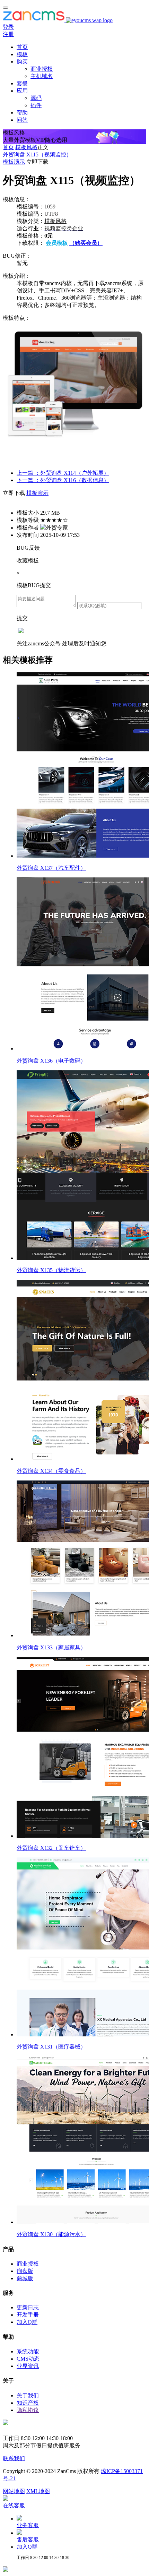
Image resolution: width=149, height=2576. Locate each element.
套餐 (22, 83)
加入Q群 (27, 2322)
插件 (36, 105)
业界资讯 (28, 2366)
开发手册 (28, 2315)
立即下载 (37, 162)
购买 (22, 62)
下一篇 (63, 480)
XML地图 (38, 2491)
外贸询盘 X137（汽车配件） (51, 868)
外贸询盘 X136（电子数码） (51, 1061)
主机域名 (42, 76)
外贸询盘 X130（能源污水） (51, 2234)
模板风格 (26, 147)
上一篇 (63, 473)
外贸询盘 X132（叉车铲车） (51, 1848)
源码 (36, 98)
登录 (8, 27)
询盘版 (25, 2271)
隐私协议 (28, 2410)
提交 (22, 618)
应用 (22, 91)
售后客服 (28, 2539)
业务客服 (28, 2525)
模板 (22, 54)
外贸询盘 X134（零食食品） (51, 1471)
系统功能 (28, 2351)
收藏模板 (28, 561)
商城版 (25, 2278)
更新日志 (28, 2307)
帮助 (22, 113)
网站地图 (14, 2491)
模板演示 (14, 162)
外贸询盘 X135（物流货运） (51, 1270)
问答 (22, 120)
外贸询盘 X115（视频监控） (37, 154)
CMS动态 (28, 2359)
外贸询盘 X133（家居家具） (51, 1647)
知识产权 (28, 2403)
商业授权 (42, 69)
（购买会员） (86, 243)
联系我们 (14, 2458)
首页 (22, 47)
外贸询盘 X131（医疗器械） (51, 2047)
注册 (8, 34)
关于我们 (28, 2395)
